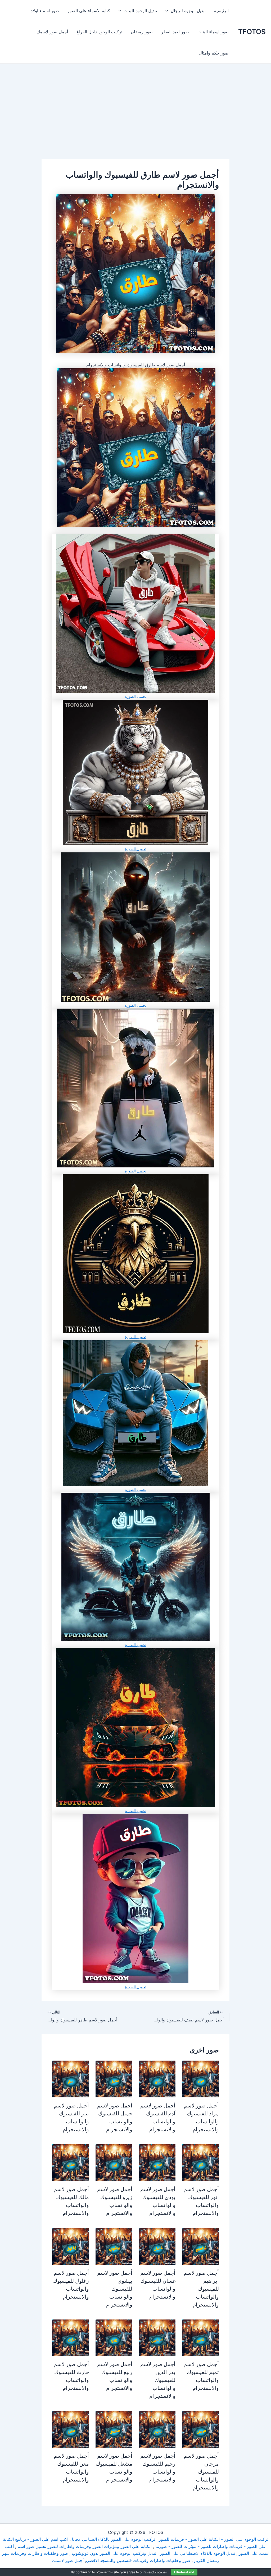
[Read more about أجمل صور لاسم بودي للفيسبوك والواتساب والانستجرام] (157, 2162)
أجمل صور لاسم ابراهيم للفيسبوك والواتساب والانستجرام (201, 2289)
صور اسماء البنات (213, 32)
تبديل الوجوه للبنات (140, 11)
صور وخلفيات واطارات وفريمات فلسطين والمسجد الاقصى (138, 2560)
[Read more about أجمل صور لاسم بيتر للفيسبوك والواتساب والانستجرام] (71, 2079)
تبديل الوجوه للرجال (188, 11)
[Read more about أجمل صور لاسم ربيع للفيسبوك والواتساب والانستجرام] (114, 2337)
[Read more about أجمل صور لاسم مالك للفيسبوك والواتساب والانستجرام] (71, 2162)
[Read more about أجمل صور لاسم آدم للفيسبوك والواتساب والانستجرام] (157, 2079)
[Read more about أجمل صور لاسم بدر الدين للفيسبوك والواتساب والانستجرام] (157, 2337)
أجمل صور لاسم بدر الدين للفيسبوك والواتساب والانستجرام (158, 2380)
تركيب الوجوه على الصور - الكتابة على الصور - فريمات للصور (214, 2539)
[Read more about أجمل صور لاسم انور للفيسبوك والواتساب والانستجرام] (200, 2162)
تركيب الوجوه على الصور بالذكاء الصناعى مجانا (114, 2539)
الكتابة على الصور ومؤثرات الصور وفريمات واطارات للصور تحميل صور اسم (85, 2546)
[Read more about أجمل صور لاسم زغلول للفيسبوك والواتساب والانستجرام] (71, 2246)
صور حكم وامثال (214, 53)
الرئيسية (221, 11)
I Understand (184, 2572)
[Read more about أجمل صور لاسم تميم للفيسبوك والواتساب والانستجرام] (200, 2337)
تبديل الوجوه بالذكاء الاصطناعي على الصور (197, 2553)
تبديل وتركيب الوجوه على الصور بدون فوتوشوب (114, 2553)
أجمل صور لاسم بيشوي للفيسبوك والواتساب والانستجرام (115, 2289)
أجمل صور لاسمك (52, 32)
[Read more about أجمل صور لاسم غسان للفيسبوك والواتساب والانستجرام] (157, 2246)
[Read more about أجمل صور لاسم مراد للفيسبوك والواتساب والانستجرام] (200, 2079)
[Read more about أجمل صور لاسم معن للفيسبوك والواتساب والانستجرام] (71, 2429)
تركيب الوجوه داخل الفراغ (99, 32)
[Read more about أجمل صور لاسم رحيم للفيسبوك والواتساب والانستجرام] (157, 2429)
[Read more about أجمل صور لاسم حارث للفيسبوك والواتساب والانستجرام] (71, 2337)
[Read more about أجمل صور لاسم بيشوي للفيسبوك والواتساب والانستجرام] (114, 2246)
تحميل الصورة (136, 696)
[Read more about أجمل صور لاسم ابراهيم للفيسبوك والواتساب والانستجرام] (200, 2246)
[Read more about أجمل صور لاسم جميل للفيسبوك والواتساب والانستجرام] (114, 2079)
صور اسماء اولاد (45, 11)
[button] (168, 11)
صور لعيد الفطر (175, 32)
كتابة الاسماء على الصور (89, 11)
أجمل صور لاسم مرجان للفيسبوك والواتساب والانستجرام (201, 2472)
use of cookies (156, 2572)
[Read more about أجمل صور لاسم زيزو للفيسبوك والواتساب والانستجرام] (114, 2162)
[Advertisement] (135, 120)
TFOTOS (252, 32)
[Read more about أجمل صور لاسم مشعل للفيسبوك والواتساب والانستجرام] (114, 2429)
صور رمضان (142, 32)
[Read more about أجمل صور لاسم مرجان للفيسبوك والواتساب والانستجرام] (200, 2429)
